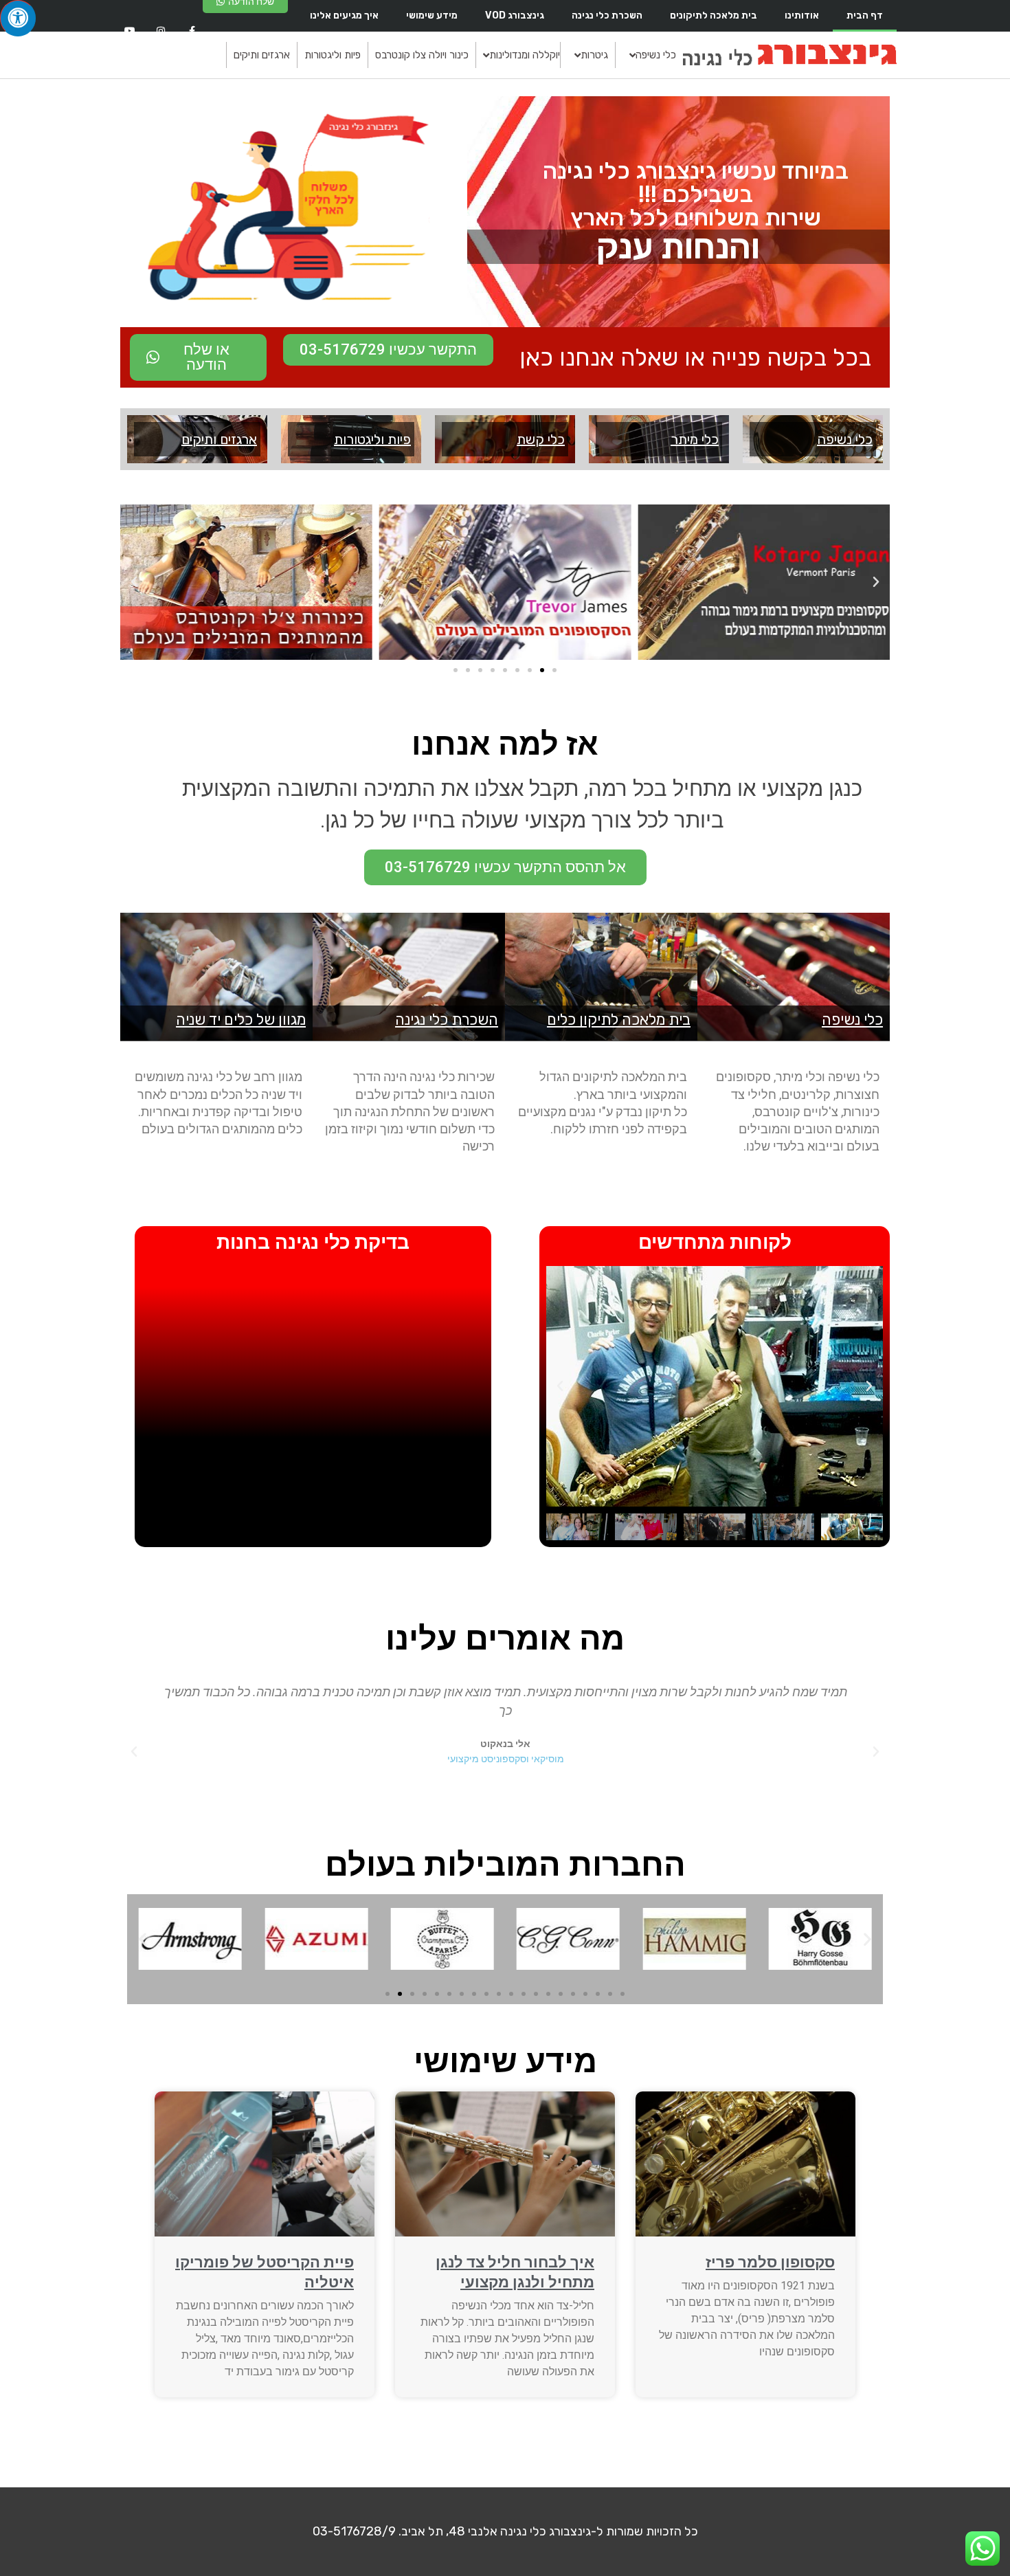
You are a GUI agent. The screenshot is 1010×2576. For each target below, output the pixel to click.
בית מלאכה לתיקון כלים (619, 1020)
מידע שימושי (432, 15)
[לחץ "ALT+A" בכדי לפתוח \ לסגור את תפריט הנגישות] (18, 18)
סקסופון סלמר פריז (770, 2262)
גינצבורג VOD (515, 15)
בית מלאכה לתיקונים (714, 15)
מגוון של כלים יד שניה (241, 1020)
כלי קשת (541, 439)
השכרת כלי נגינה (607, 15)
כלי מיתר (695, 439)
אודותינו (802, 15)
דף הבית (865, 15)
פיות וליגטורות (372, 439)
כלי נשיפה (845, 439)
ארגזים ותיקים (219, 439)
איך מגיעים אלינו (344, 15)
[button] (876, 582)
